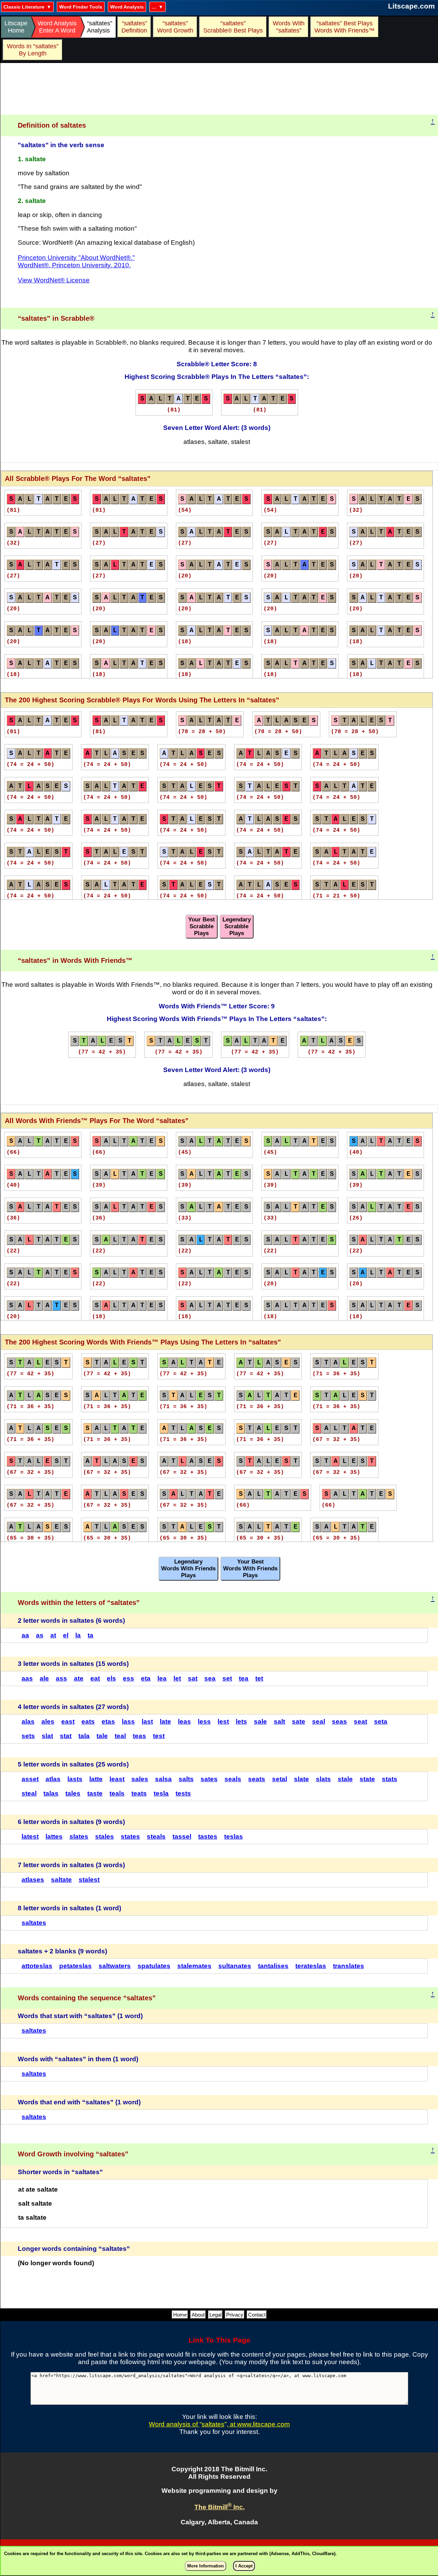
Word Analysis (127, 7)
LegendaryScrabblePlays (237, 926)
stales (105, 1837)
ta (91, 1635)
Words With (289, 27)
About (198, 2315)
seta (381, 1721)
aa (25, 1635)
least (117, 1779)
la (78, 1635)
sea (210, 1678)
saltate (61, 1880)
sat (193, 1678)
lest (223, 1721)
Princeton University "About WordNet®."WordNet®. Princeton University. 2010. (76, 261)
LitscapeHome (16, 27)
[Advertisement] (219, 89)
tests (183, 1793)
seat (360, 1721)
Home (180, 2315)
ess (128, 1678)
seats (257, 1779)
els (111, 1678)
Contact (257, 2315)
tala (84, 1736)
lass (128, 1721)
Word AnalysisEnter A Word (57, 27)
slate (301, 1779)
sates (209, 1779)
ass (61, 1678)
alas (28, 1721)
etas (108, 1721)
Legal (215, 2315)
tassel (182, 1837)
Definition (134, 27)
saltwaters (115, 1966)
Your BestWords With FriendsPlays (250, 1568)
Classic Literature (24, 7)
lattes (54, 1837)
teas (139, 1736)
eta (146, 1678)
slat (47, 1736)
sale (260, 1721)
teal (120, 1736)
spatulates (154, 1966)
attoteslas (37, 1966)
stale (345, 1779)
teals (117, 1793)
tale (102, 1736)
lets (241, 1721)
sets (28, 1736)
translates (349, 1966)
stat (66, 1736)
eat (95, 1678)
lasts (75, 1779)
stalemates (194, 1966)
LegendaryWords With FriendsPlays (188, 1568)
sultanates (235, 1966)
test (159, 1736)
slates (79, 1837)
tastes (208, 1837)
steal (29, 1793)
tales (73, 1793)
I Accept (244, 2566)
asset (30, 1779)
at (53, 1635)
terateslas (311, 1966)
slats (323, 1779)
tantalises (273, 1966)
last (147, 1721)
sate (299, 1721)
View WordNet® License (54, 280)
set (227, 1678)
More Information (205, 2566)
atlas (53, 1779)
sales (140, 1779)
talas (51, 1793)
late (165, 1721)
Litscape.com (411, 6)
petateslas (75, 1966)
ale (44, 1678)
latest (30, 1837)
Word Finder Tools (81, 7)
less (204, 1721)
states (130, 1837)
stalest (89, 1880)
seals (233, 1779)
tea (244, 1678)
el (66, 1635)
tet (259, 1678)
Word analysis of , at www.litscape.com (219, 2424)
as (40, 1635)
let (177, 1678)
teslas (234, 1837)
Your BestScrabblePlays (202, 926)
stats (390, 1779)
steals (156, 1837)
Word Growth (175, 27)
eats (88, 1721)
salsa (163, 1779)
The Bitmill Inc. (220, 2507)
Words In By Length (32, 50)
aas (27, 1678)
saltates (34, 1923)
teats (139, 1793)
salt (279, 1721)
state (367, 1779)
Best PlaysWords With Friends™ (345, 27)
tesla (161, 1793)
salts (186, 1779)
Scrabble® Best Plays (233, 27)
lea (162, 1678)
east (68, 1721)
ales (48, 1721)
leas (184, 1721)
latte (96, 1779)
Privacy (235, 2315)
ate (79, 1678)
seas (339, 1721)
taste (95, 1793)
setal (280, 1779)
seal (319, 1721)
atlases (33, 1880)
